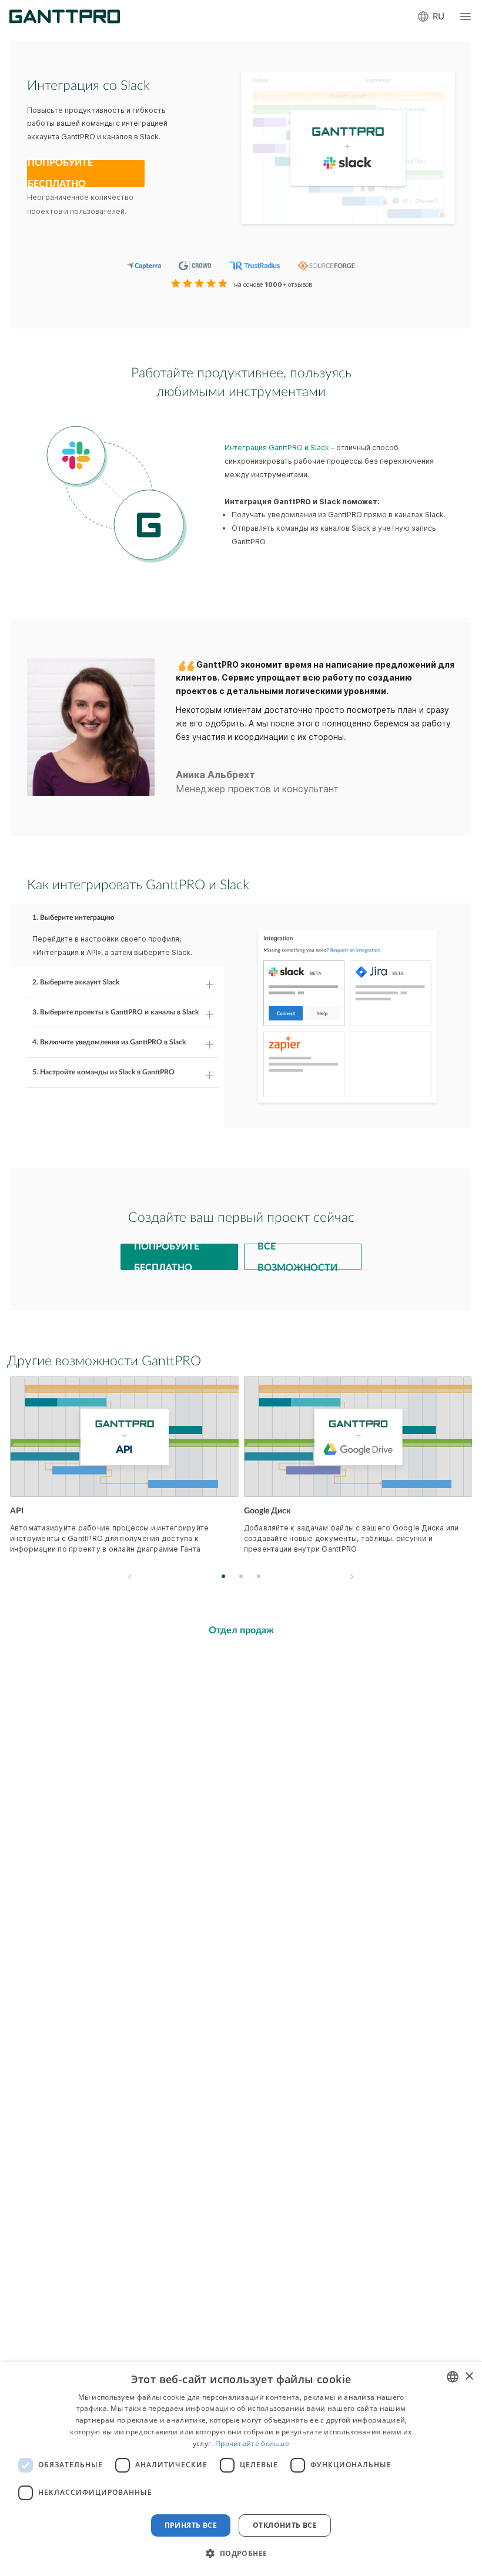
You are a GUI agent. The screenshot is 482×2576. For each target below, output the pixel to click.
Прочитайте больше (252, 2443)
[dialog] (241, 2469)
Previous (130, 1577)
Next (352, 1577)
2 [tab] (241, 1577)
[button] (241, 2554)
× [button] (469, 2376)
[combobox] (453, 2377)
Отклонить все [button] (285, 2525)
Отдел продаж (241, 1630)
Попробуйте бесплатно (60, 173)
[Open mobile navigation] (466, 16)
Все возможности (297, 1257)
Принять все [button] (191, 2525)
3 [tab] (259, 1577)
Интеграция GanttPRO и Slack (277, 448)
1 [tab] (224, 1577)
